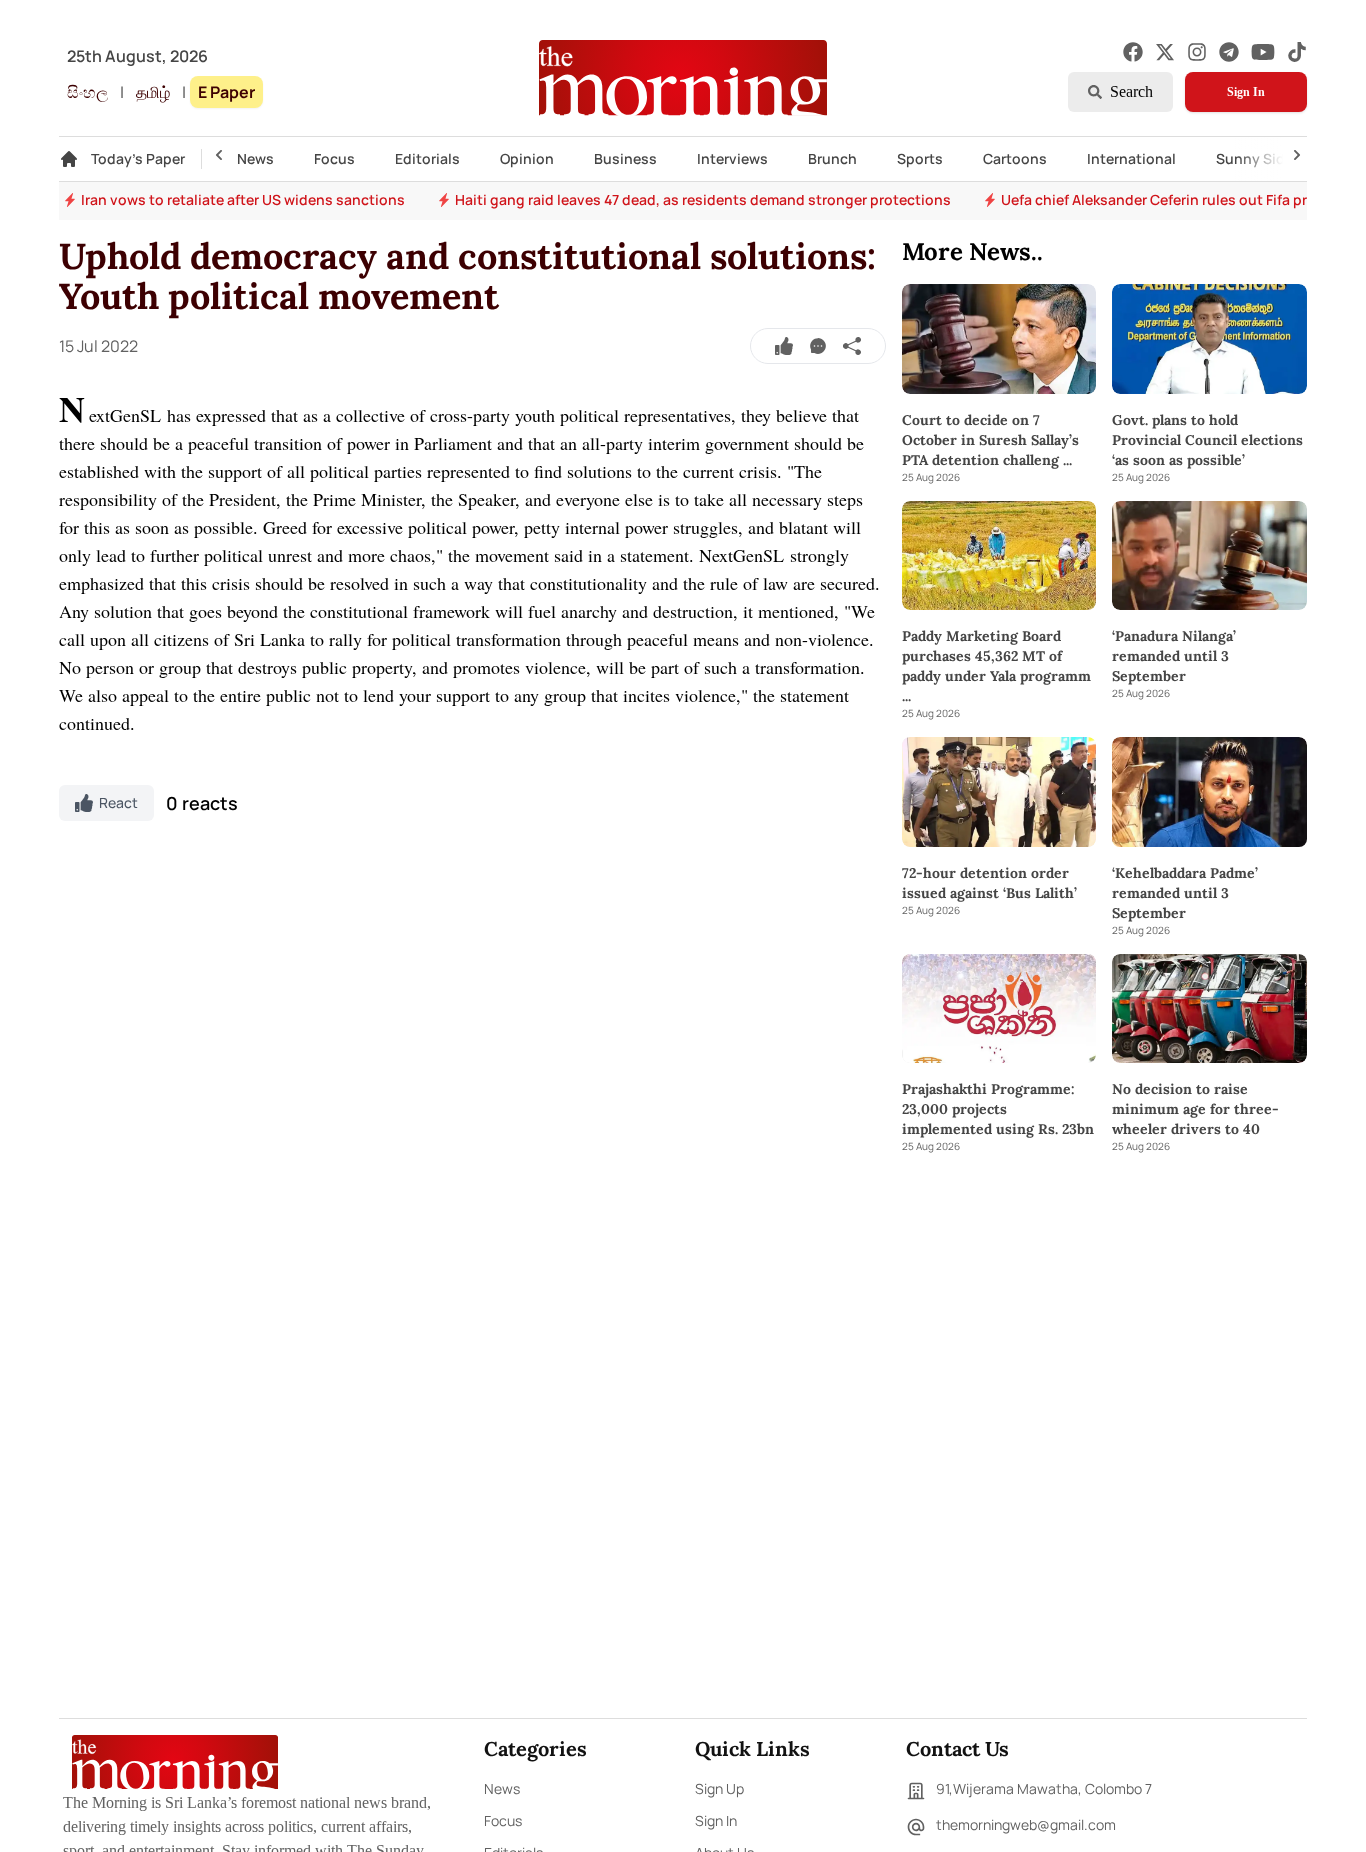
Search (1131, 91)
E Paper (226, 92)
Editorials (427, 158)
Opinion (527, 158)
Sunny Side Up (1265, 158)
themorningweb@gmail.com (1026, 1824)
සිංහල (87, 92)
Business (625, 158)
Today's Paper (138, 158)
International (1131, 158)
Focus (334, 158)
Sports (920, 158)
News (255, 158)
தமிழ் (153, 92)
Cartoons (1015, 158)
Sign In (1246, 92)
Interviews (732, 158)
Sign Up (719, 1788)
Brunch (832, 158)
